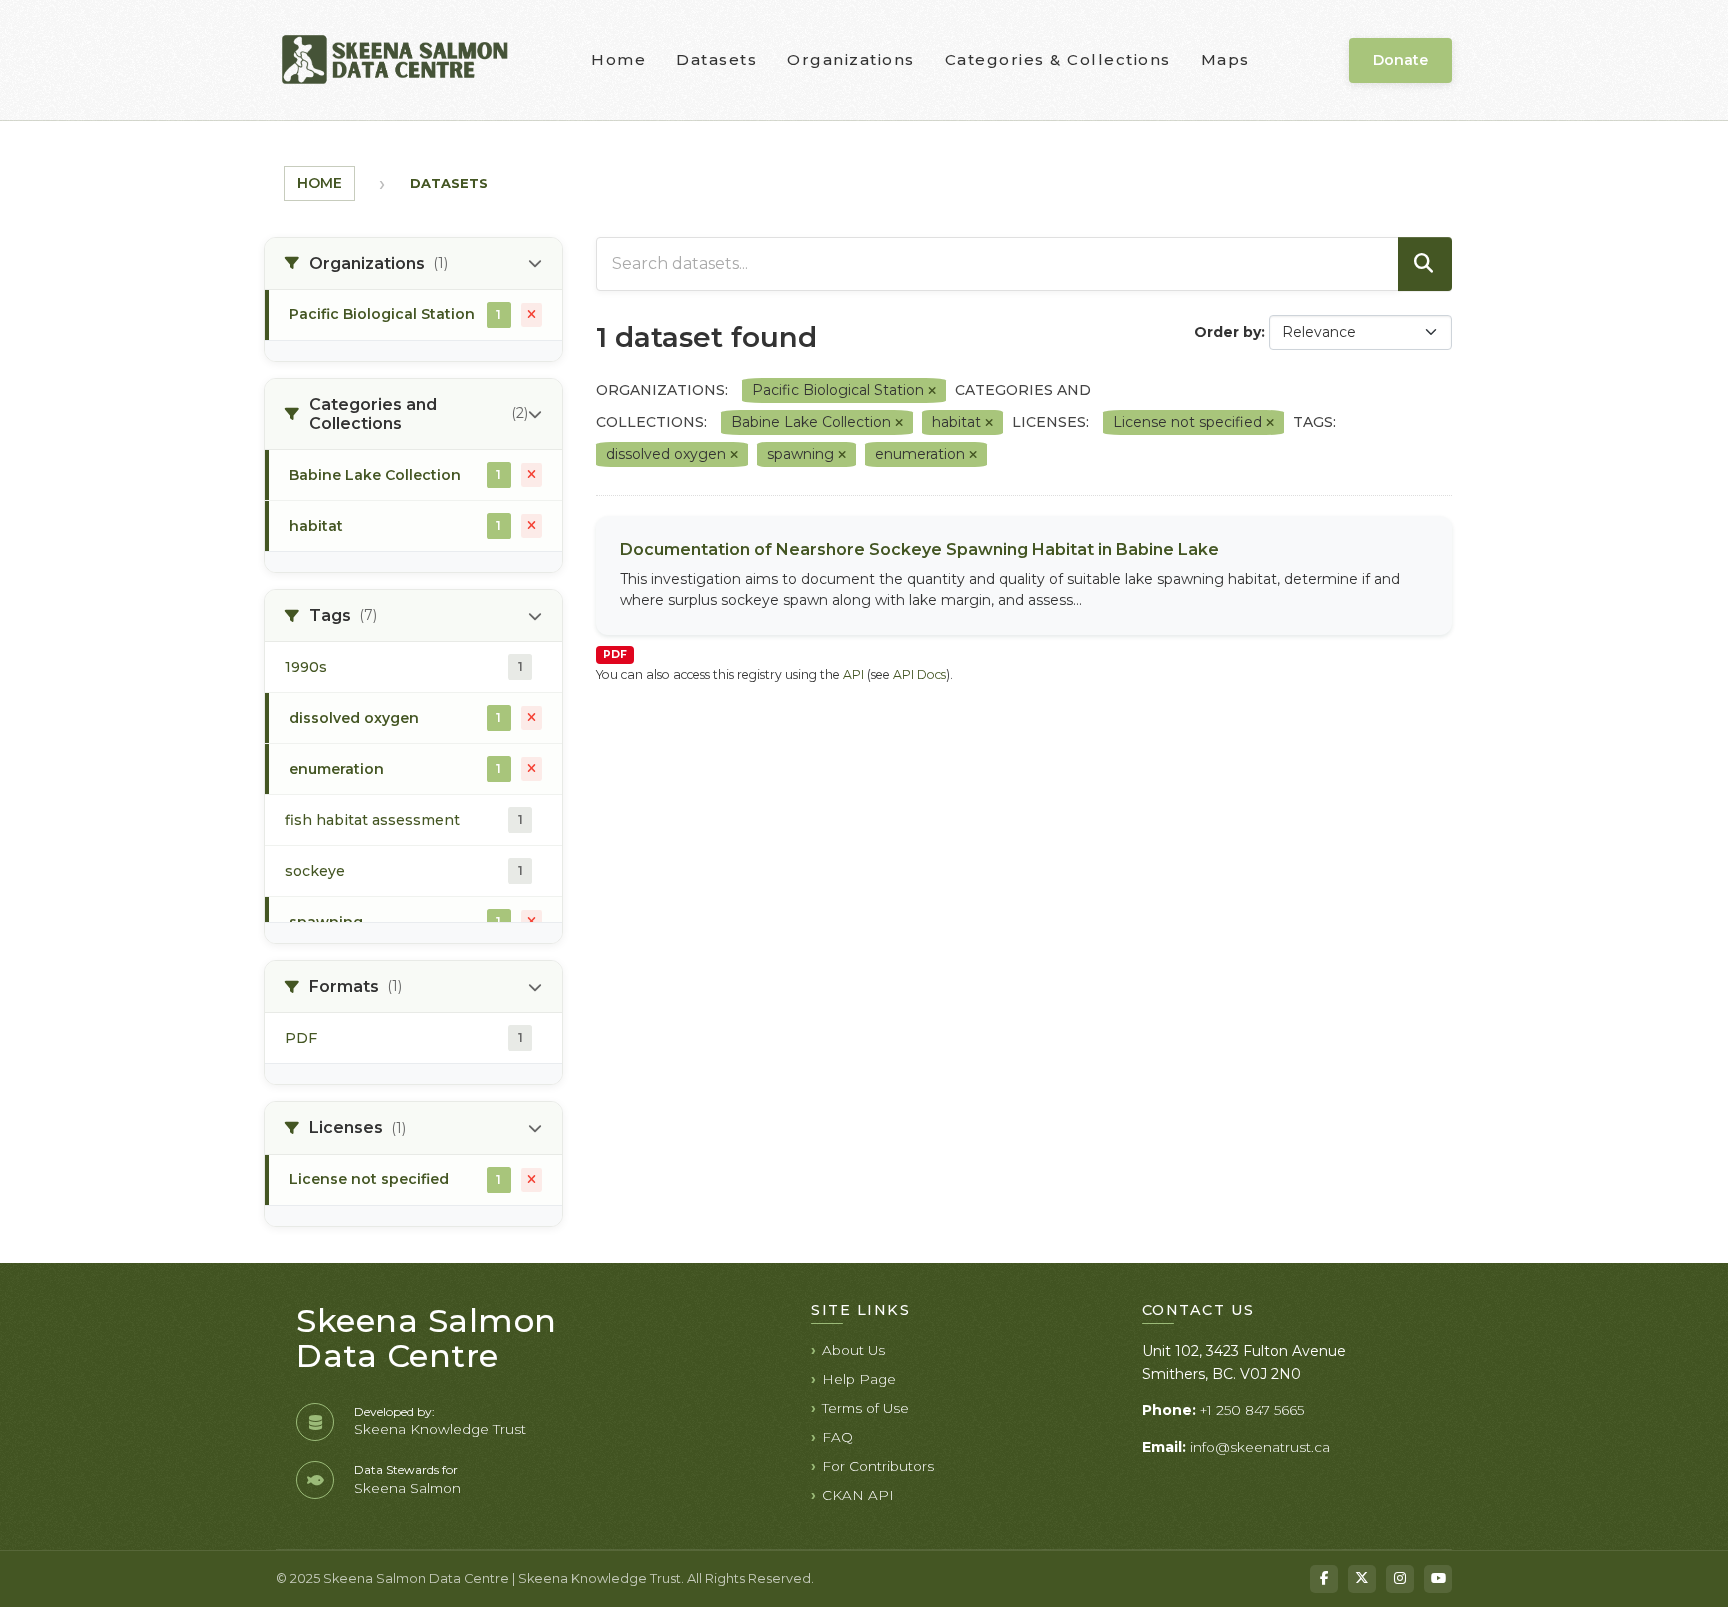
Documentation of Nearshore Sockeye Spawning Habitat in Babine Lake (919, 549)
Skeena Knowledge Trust (440, 1429)
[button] (413, 264)
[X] (1362, 1579)
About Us (853, 1350)
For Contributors (878, 1466)
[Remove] (932, 391)
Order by (1227, 332)
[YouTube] (1438, 1579)
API (853, 674)
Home (618, 59)
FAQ (837, 1437)
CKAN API (858, 1495)
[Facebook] (1324, 1579)
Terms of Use (865, 1408)
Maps (1225, 59)
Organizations (851, 59)
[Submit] (1425, 264)
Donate (1400, 60)
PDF (615, 654)
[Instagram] (1400, 1579)
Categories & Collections (1058, 59)
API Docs (919, 674)
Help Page (859, 1379)
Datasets (716, 59)
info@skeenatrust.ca (1260, 1447)
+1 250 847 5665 (1252, 1410)
